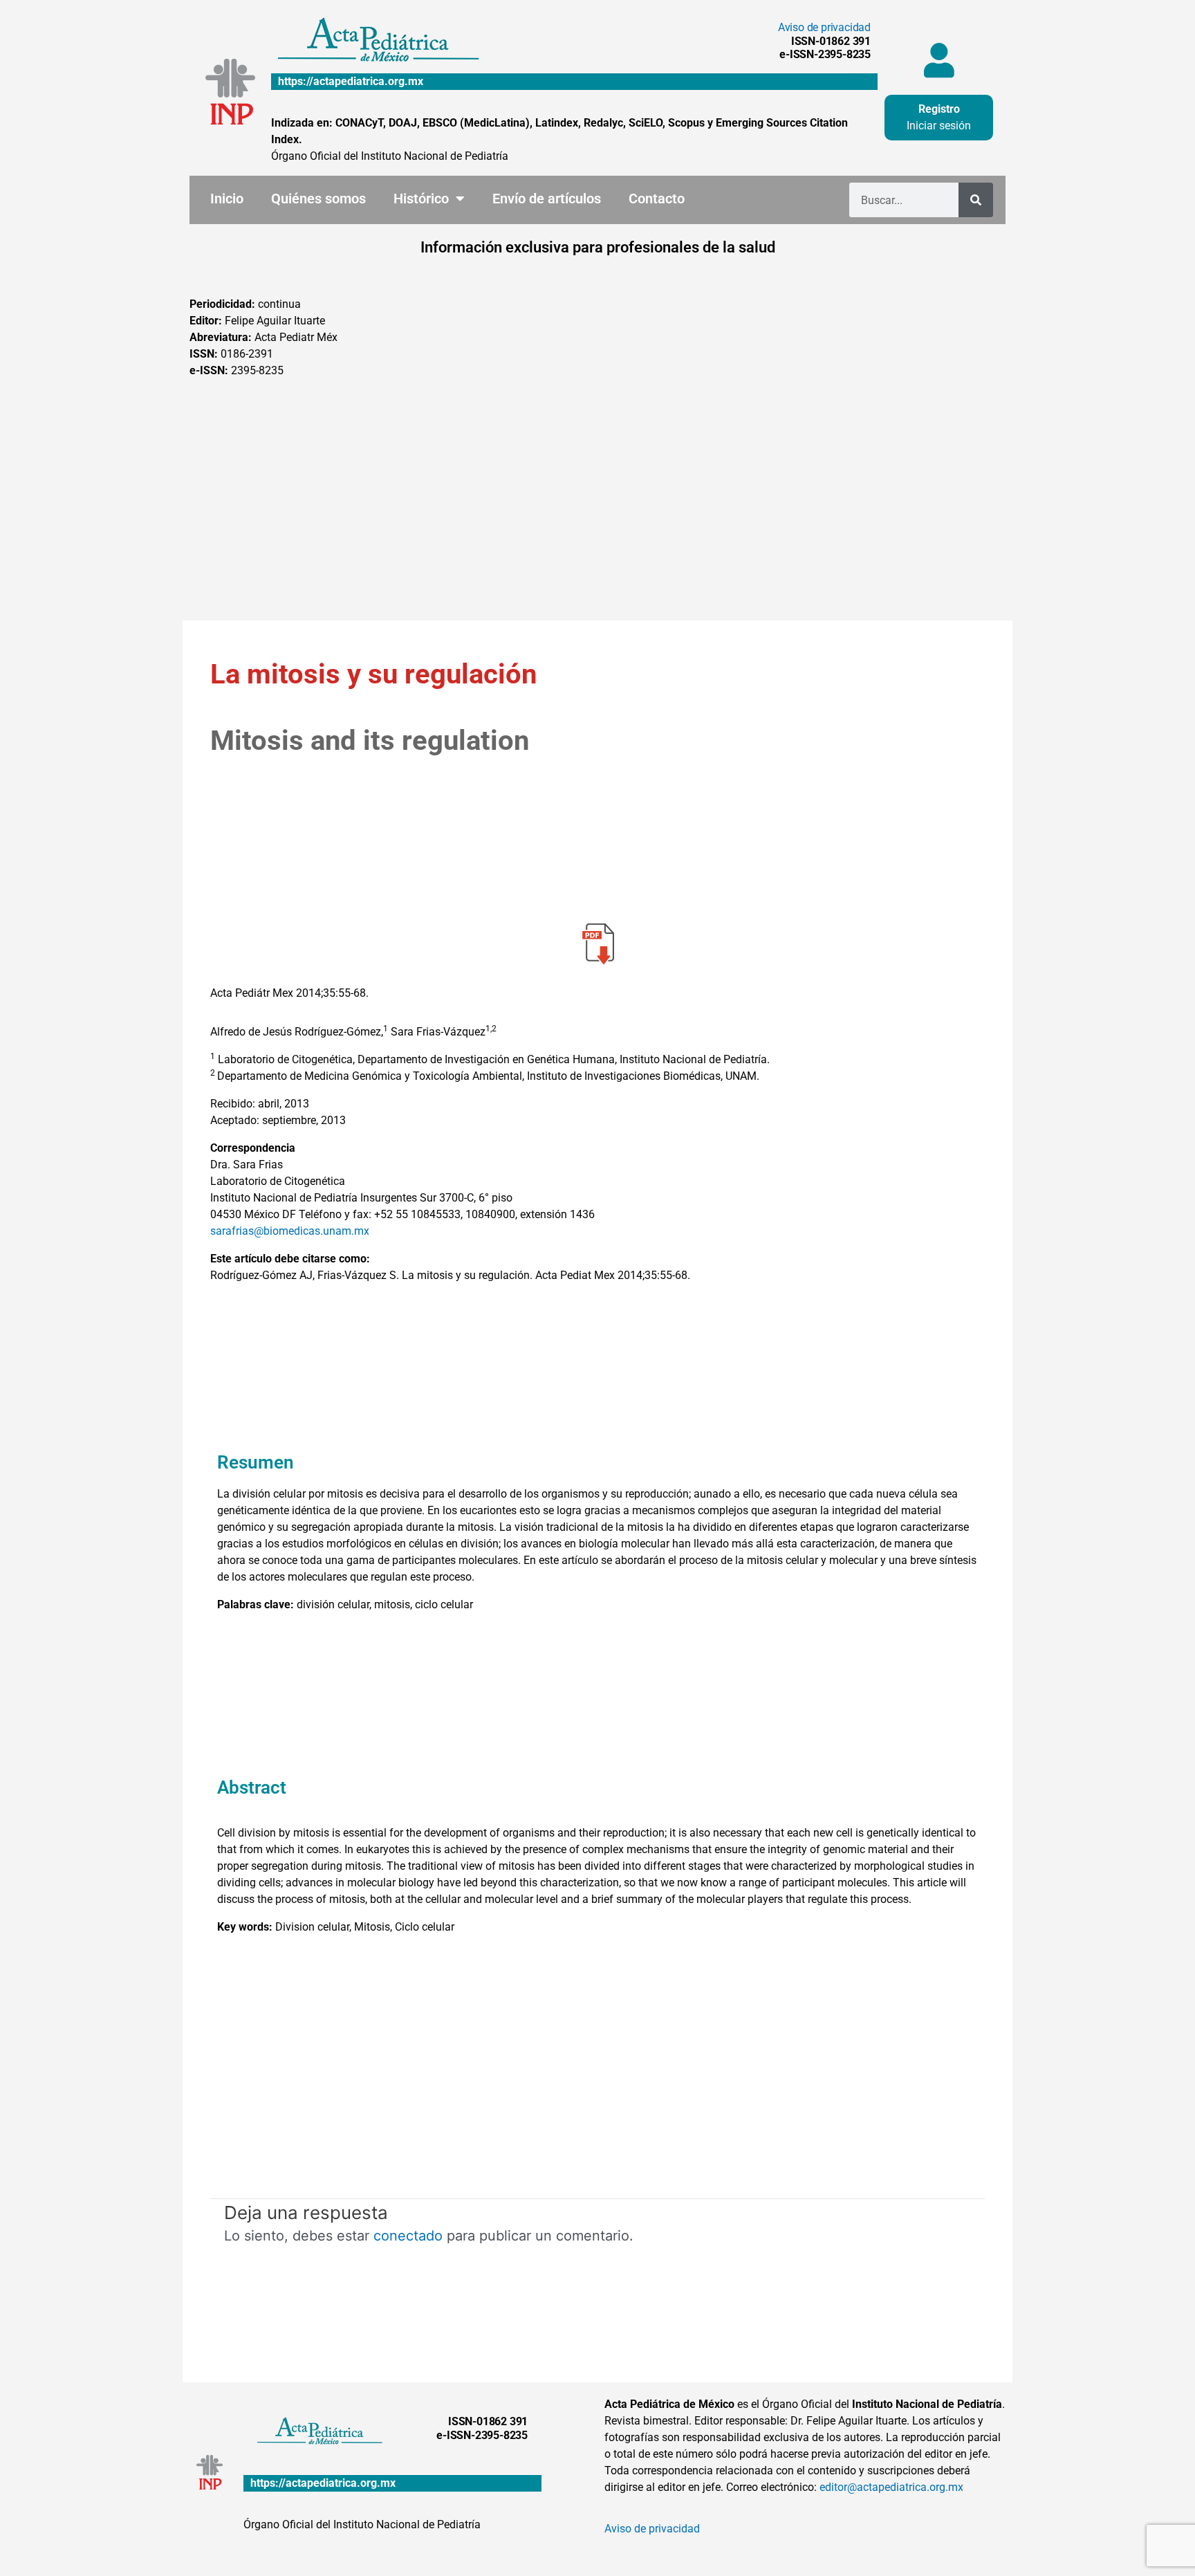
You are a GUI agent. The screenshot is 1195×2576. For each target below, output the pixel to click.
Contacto (657, 199)
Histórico (421, 199)
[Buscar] (976, 200)
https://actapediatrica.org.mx (351, 81)
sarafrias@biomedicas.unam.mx (290, 1231)
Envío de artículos (547, 199)
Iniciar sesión (939, 126)
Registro (939, 109)
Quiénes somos (318, 199)
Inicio (227, 199)
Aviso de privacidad (824, 27)
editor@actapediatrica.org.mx (891, 2487)
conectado (408, 2236)
